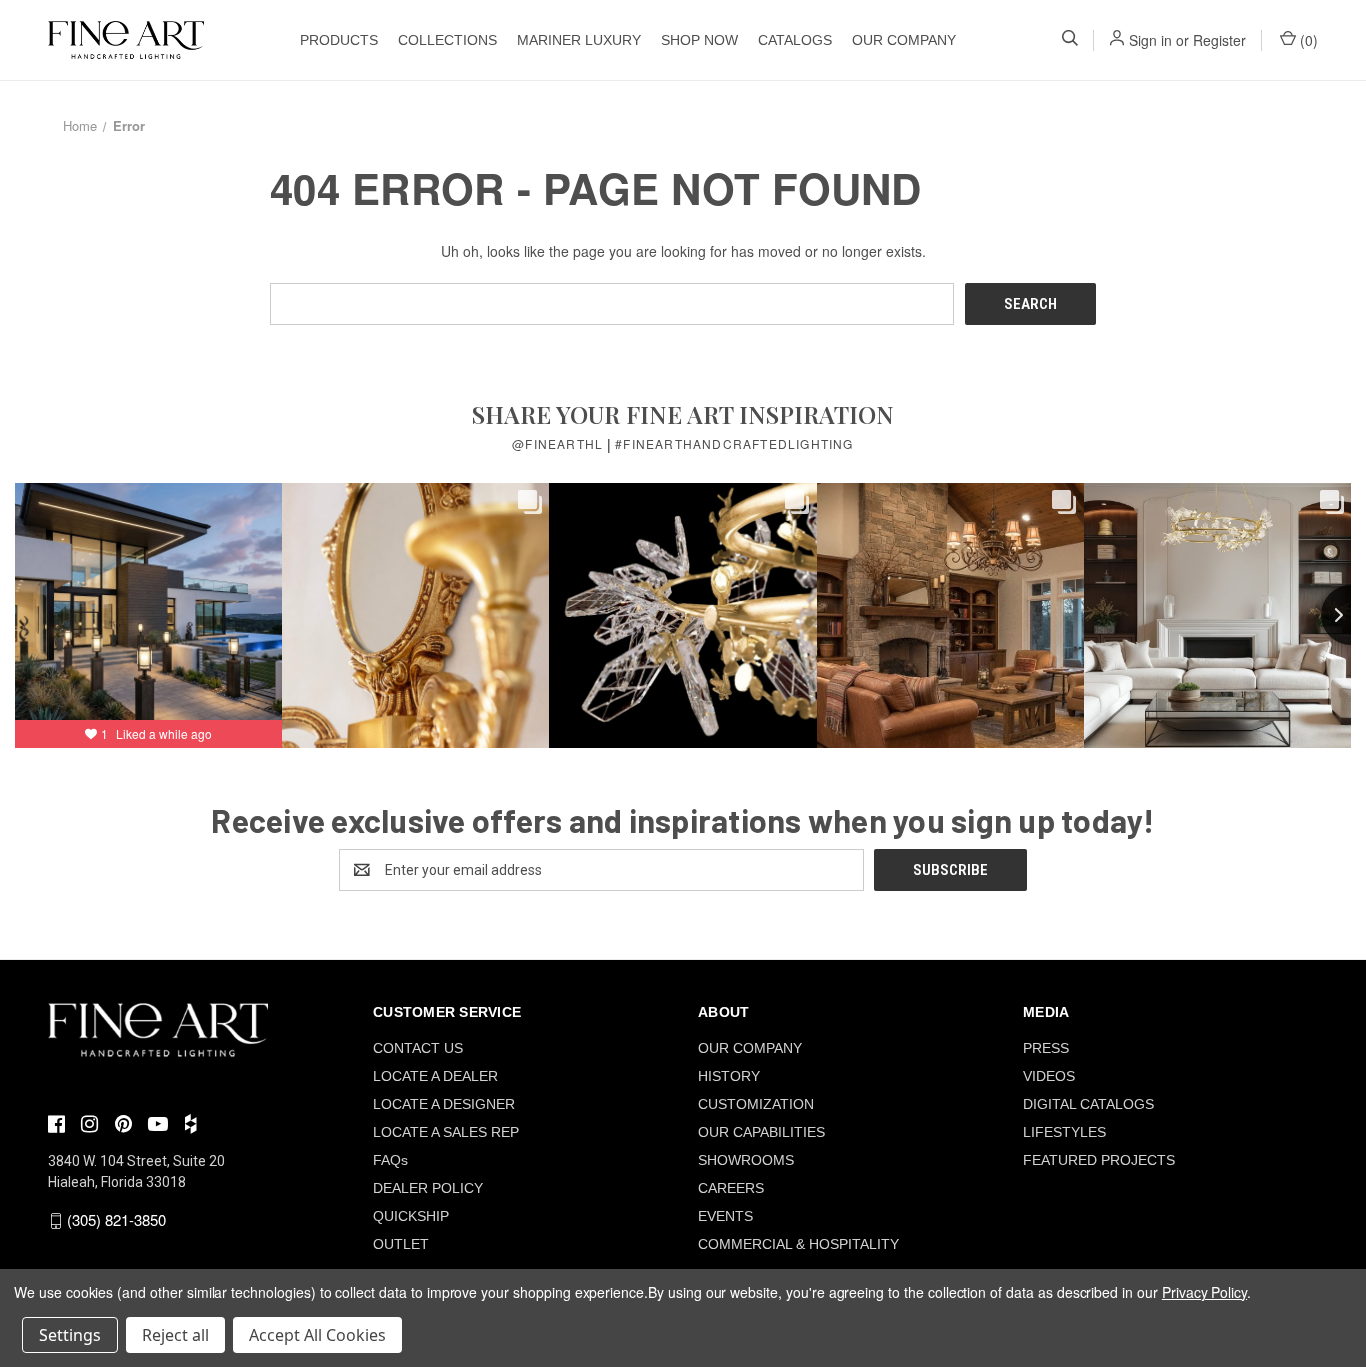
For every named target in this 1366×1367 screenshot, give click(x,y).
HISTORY (729, 1076)
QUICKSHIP (411, 1216)
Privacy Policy (1204, 1292)
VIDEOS (1049, 1076)
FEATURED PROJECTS (1099, 1160)
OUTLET (401, 1244)
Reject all (175, 1335)
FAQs (390, 1160)
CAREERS (731, 1188)
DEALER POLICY (428, 1188)
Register (1219, 40)
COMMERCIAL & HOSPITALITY (798, 1244)
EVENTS (725, 1216)
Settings (70, 1335)
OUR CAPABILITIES (761, 1132)
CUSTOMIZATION (756, 1104)
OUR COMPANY (904, 40)
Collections (447, 40)
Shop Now (699, 40)
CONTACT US (418, 1048)
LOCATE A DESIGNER (444, 1104)
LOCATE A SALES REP (446, 1132)
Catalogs (795, 40)
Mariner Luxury (579, 40)
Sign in (1150, 40)
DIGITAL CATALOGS (1088, 1104)
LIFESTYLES (1064, 1132)
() (1307, 40)
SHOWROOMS (746, 1160)
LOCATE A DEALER (435, 1076)
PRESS (1046, 1048)
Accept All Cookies (317, 1335)
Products (339, 40)
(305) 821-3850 (116, 1219)
